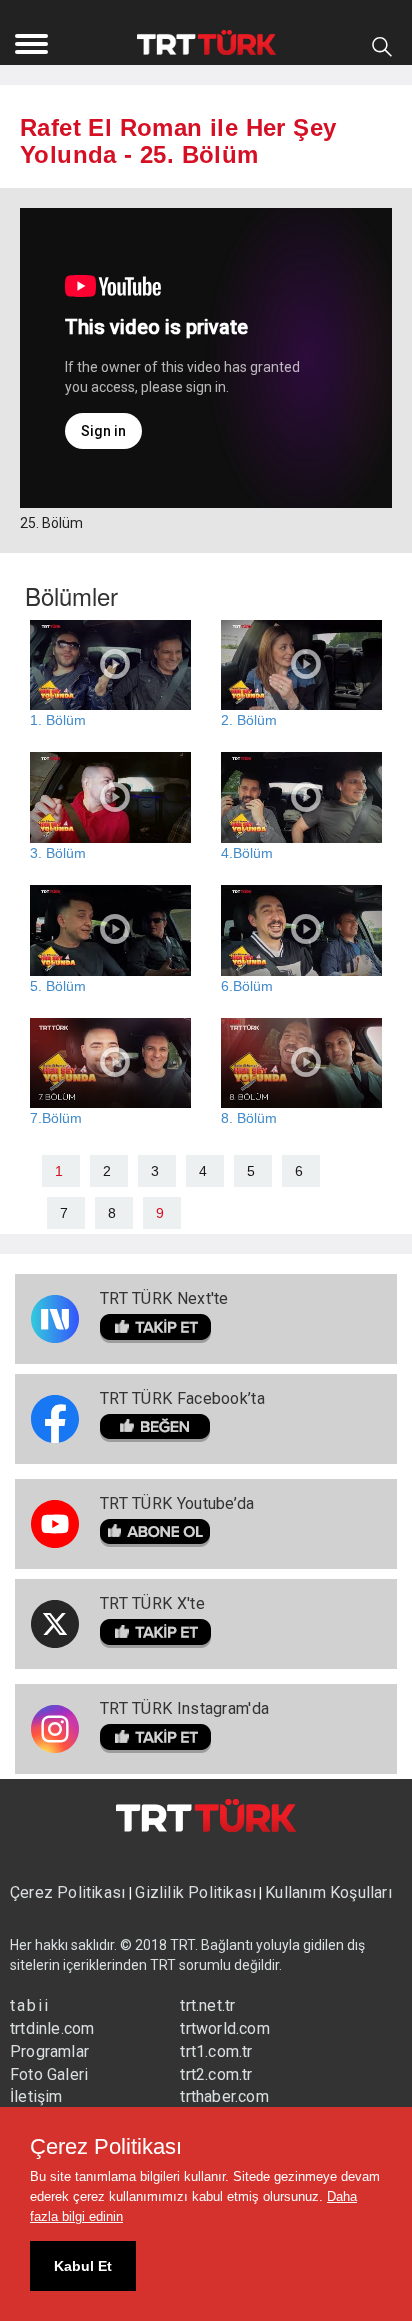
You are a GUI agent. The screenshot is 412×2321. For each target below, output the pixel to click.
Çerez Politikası (69, 1892)
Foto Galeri (49, 2074)
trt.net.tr (207, 2005)
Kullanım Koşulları (328, 1892)
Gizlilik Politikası (195, 1892)
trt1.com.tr (216, 2051)
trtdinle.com (52, 2028)
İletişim (36, 2096)
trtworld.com (224, 2028)
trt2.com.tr (216, 2074)
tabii (30, 2005)
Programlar (49, 2051)
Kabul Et (83, 2266)
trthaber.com (224, 2096)
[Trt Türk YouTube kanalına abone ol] (177, 1533)
